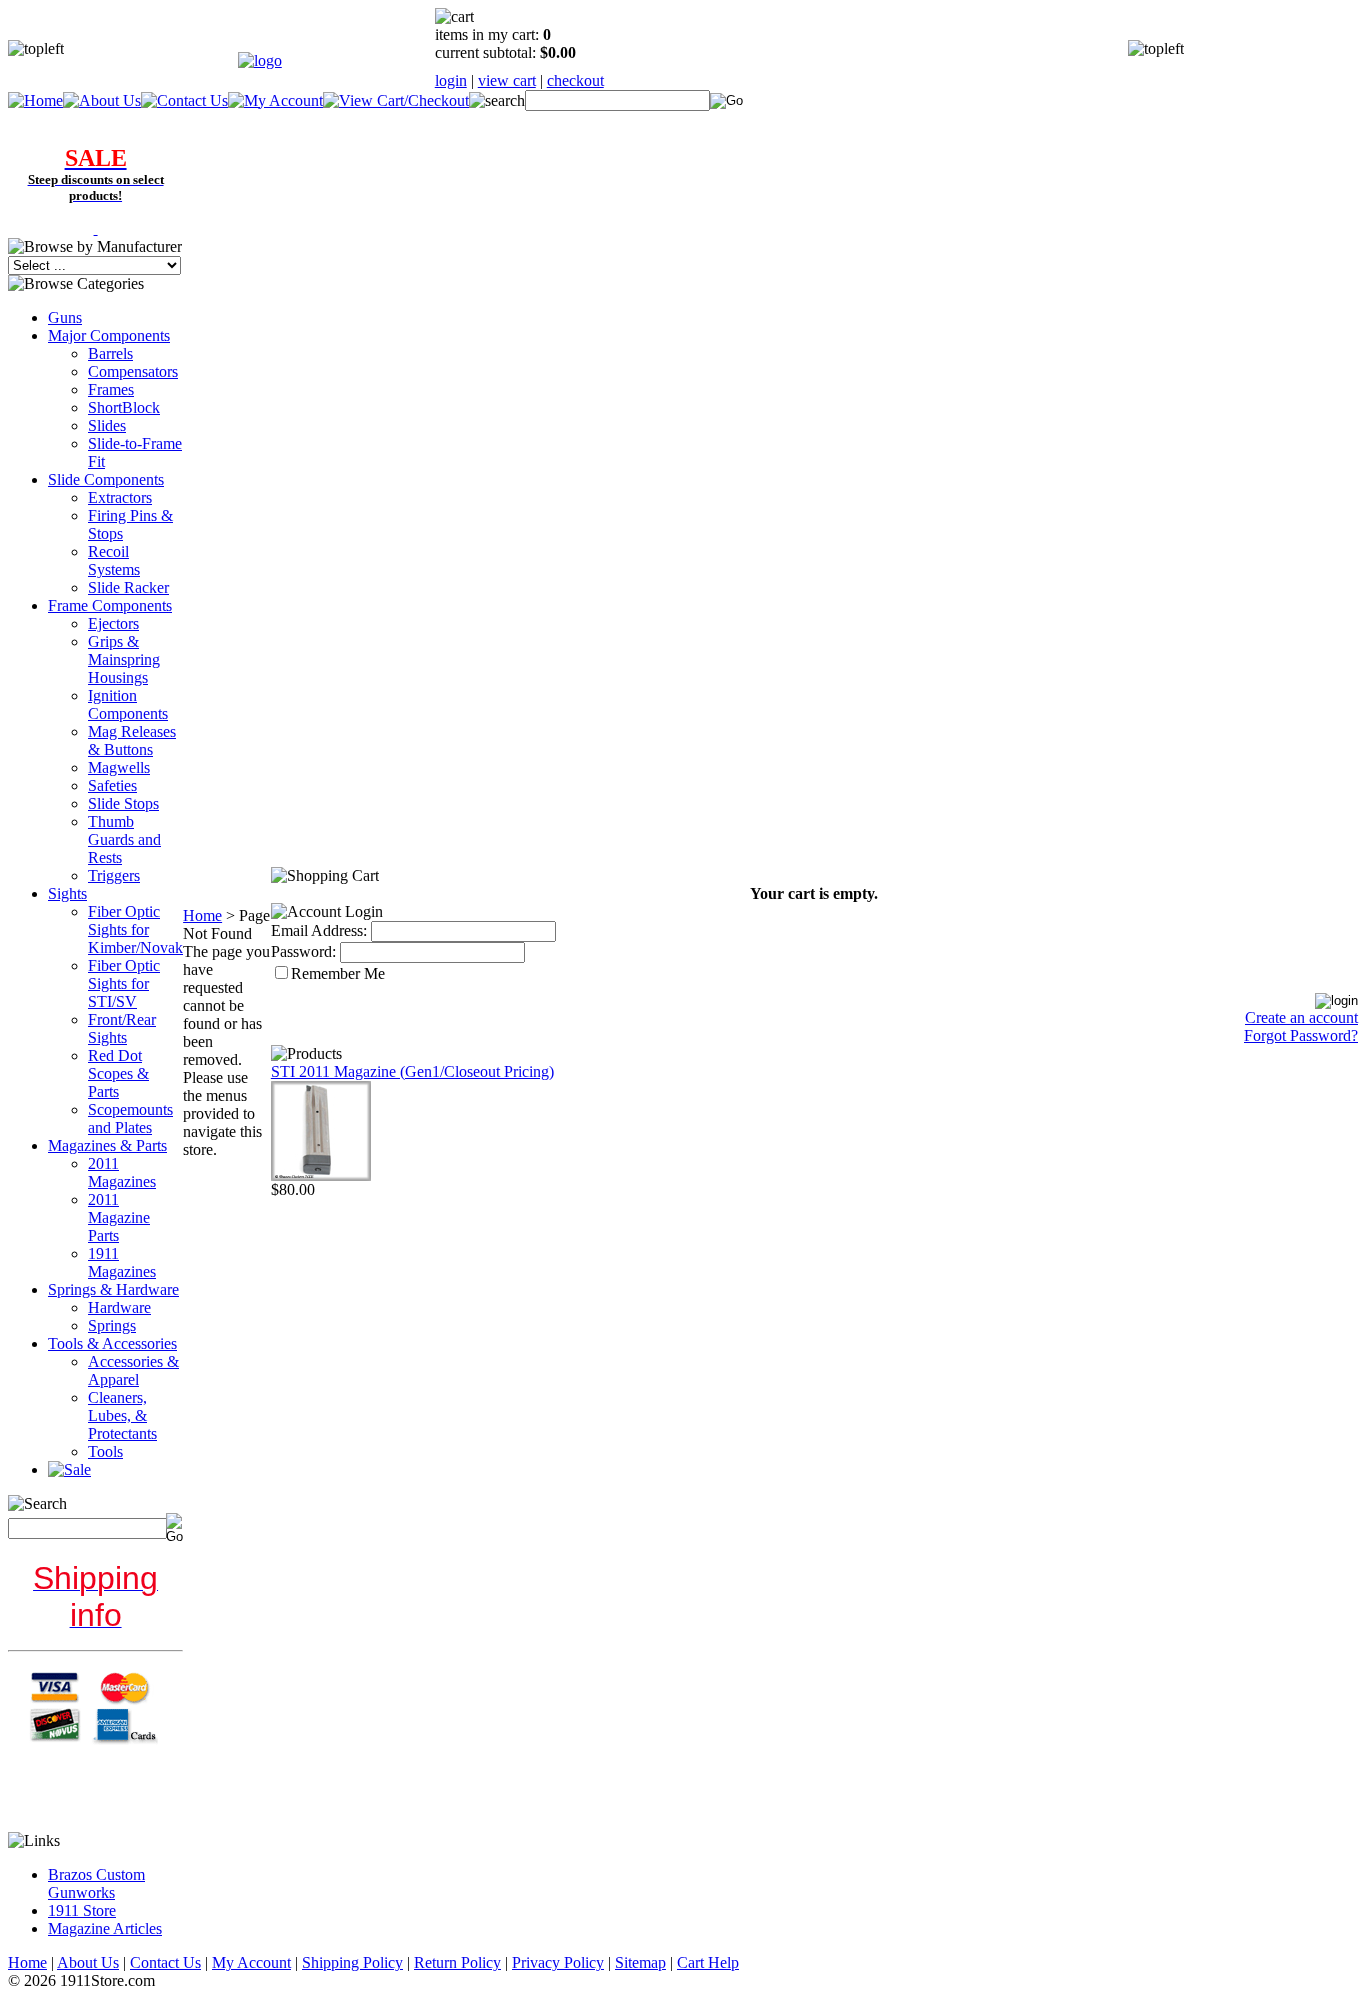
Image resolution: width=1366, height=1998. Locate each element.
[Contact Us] (184, 100)
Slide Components (106, 479)
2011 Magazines (122, 1172)
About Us (88, 1962)
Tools (105, 1451)
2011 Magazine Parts (119, 1217)
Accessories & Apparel (133, 1370)
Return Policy (457, 1962)
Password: (303, 951)
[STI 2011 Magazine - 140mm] (321, 1175)
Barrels (110, 353)
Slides (107, 425)
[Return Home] (260, 60)
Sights (67, 893)
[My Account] (275, 100)
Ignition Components (128, 704)
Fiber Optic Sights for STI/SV (124, 983)
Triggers (114, 875)
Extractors (120, 497)
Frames (111, 389)
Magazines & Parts (107, 1145)
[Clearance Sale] (96, 228)
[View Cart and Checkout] (396, 100)
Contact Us (165, 1962)
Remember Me (338, 973)
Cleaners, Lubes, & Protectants (122, 1415)
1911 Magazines (122, 1262)
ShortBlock (124, 407)
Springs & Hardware (113, 1289)
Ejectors (113, 623)
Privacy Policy (558, 1962)
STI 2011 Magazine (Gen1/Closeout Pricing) (412, 1071)
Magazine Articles (105, 1928)
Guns (65, 317)
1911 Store (82, 1910)
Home (202, 915)
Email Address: (319, 930)
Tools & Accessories (112, 1343)
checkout (575, 80)
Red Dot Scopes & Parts (118, 1073)
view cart (507, 80)
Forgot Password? (1301, 1035)
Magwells (119, 767)
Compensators (133, 371)
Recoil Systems (114, 560)
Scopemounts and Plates (130, 1118)
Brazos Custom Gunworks (96, 1883)
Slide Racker (128, 587)
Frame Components (110, 605)
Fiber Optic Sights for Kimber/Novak (135, 929)
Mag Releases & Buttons (132, 740)
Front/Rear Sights (122, 1028)
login (451, 80)
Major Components (109, 335)
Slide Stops (123, 803)
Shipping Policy (352, 1962)
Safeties (112, 785)
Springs (112, 1325)
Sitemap (640, 1962)
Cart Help (708, 1962)
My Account (251, 1962)
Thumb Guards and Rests (124, 839)
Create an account (1301, 1017)
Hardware (119, 1307)
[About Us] (102, 100)
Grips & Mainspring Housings (124, 659)
